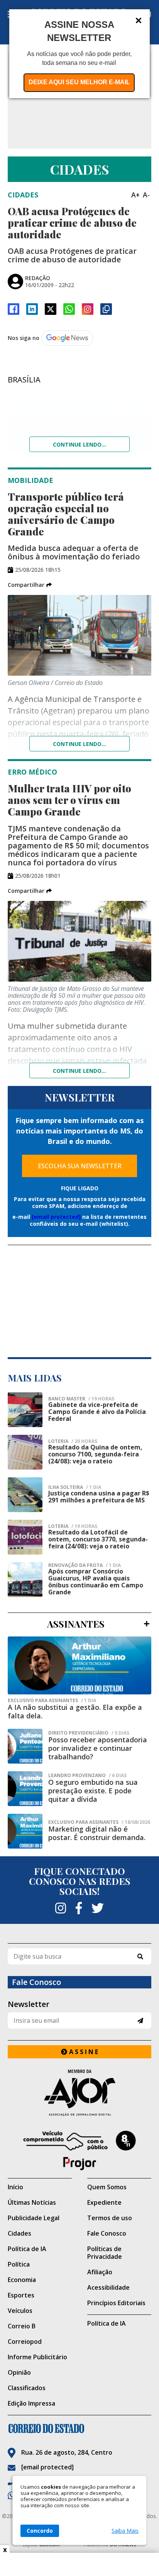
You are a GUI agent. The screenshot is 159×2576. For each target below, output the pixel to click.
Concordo (40, 2531)
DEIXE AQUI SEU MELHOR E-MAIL (79, 82)
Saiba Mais (125, 2531)
